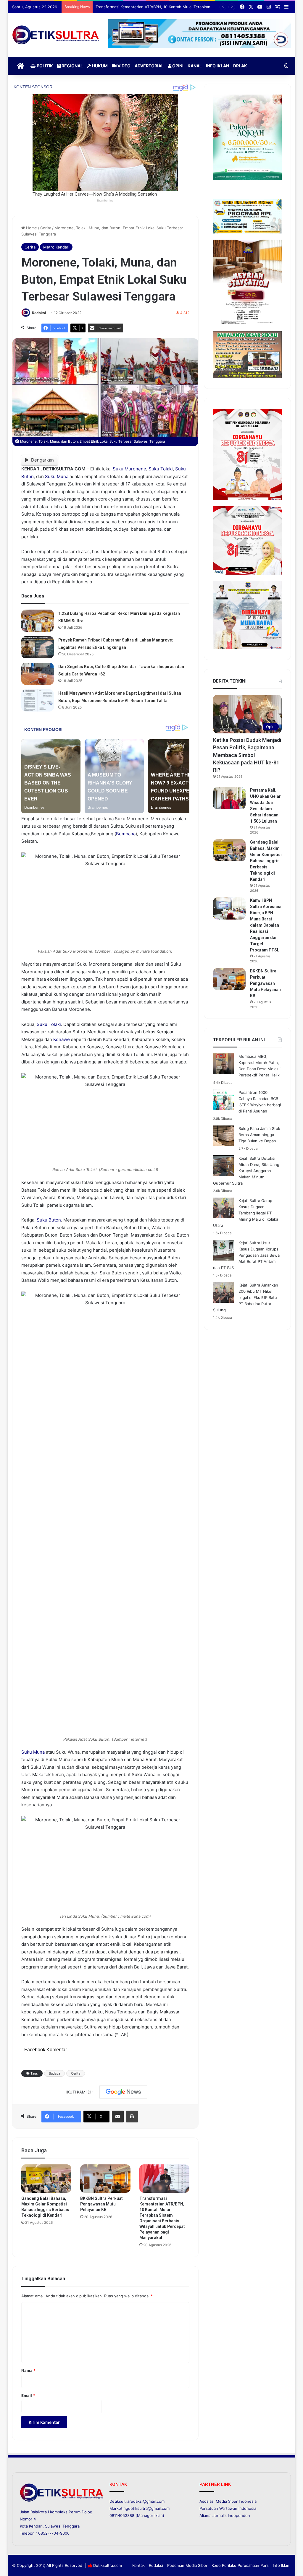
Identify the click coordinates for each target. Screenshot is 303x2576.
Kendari (36, 2526)
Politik (44, 66)
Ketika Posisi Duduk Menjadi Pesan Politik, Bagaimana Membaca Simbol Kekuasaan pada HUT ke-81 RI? (247, 755)
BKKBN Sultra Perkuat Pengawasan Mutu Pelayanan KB (101, 2204)
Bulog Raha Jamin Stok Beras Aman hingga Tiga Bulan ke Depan (259, 1135)
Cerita (46, 228)
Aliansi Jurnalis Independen (225, 2515)
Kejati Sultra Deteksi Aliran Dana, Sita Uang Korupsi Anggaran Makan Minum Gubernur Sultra (246, 1171)
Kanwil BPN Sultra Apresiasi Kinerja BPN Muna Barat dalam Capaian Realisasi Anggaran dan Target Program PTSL (266, 925)
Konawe (62, 1039)
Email (28, 2395)
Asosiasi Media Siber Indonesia (228, 2501)
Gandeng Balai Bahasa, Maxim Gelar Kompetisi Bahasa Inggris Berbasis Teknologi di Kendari (266, 861)
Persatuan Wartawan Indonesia (228, 2508)
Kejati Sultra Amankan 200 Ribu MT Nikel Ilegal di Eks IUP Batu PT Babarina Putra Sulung (246, 1297)
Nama (28, 2370)
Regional (72, 66)
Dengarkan (42, 460)
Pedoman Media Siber (187, 2565)
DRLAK (240, 66)
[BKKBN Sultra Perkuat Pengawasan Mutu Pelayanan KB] (105, 2179)
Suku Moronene (129, 469)
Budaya (54, 2073)
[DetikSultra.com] (56, 35)
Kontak (138, 2565)
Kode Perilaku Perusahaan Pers (240, 2565)
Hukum (99, 66)
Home (31, 228)
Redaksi (39, 313)
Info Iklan (217, 66)
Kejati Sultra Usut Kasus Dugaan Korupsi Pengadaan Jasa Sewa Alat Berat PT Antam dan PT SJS (246, 1255)
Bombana (126, 834)
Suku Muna (57, 476)
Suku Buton (49, 1220)
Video (124, 66)
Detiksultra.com (108, 2565)
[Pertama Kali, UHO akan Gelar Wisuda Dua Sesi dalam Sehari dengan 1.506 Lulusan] (229, 798)
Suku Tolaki (161, 469)
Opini (177, 66)
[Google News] (123, 2092)
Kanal (195, 66)
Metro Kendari (56, 247)
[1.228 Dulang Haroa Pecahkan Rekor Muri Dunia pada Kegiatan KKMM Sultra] (38, 621)
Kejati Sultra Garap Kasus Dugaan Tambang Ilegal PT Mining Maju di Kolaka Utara (246, 1213)
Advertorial (149, 66)
